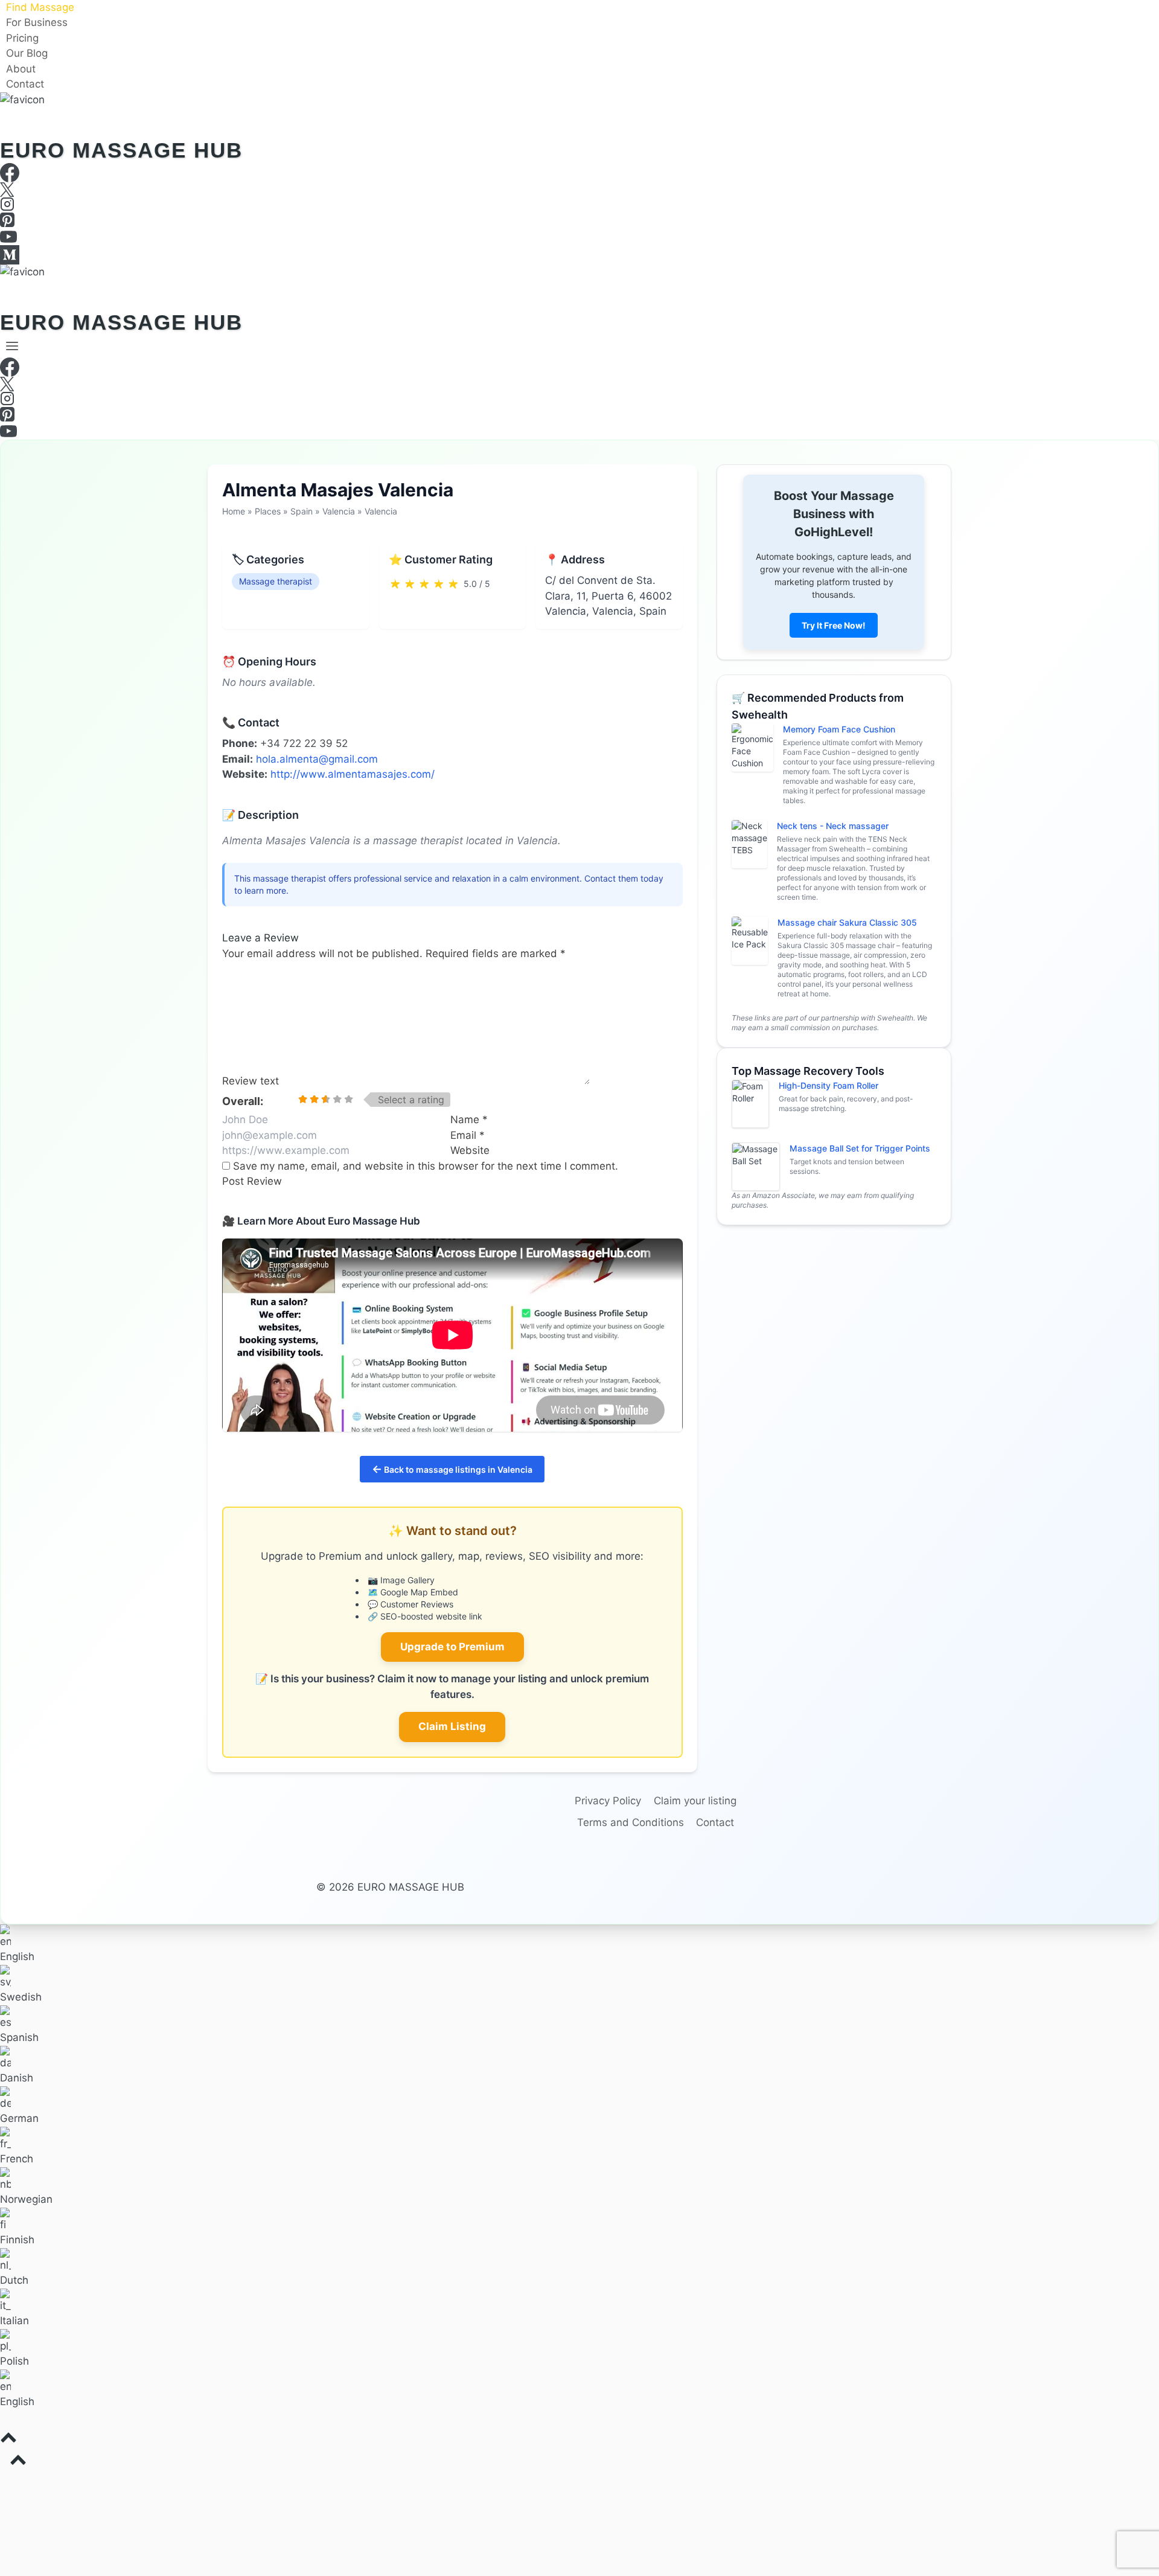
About (21, 69)
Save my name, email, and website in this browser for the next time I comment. (426, 1166)
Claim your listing (695, 1801)
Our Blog (27, 54)
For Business (37, 23)
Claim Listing (452, 1726)
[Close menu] (2, 2483)
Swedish (21, 1997)
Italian (14, 2321)
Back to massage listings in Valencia (452, 1469)
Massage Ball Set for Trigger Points (860, 1148)
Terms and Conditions (631, 1822)
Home (234, 511)
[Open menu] (12, 346)
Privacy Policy (608, 1801)
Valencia (339, 511)
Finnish (17, 2240)
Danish (17, 2078)
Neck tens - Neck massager (833, 826)
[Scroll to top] (579, 2441)
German (19, 2118)
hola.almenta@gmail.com (317, 759)
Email (468, 1135)
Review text (251, 1081)
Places (268, 511)
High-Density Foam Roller (829, 1085)
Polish (14, 2361)
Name (469, 1120)
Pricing (22, 38)
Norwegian (26, 2199)
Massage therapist (276, 581)
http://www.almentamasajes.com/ (353, 774)
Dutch (14, 2280)
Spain (302, 511)
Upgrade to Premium (452, 1647)
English (17, 1956)
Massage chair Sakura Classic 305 (847, 922)
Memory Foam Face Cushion (839, 729)
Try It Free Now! (834, 625)
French (17, 2159)
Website (470, 1150)
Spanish (19, 2037)
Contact (25, 85)
